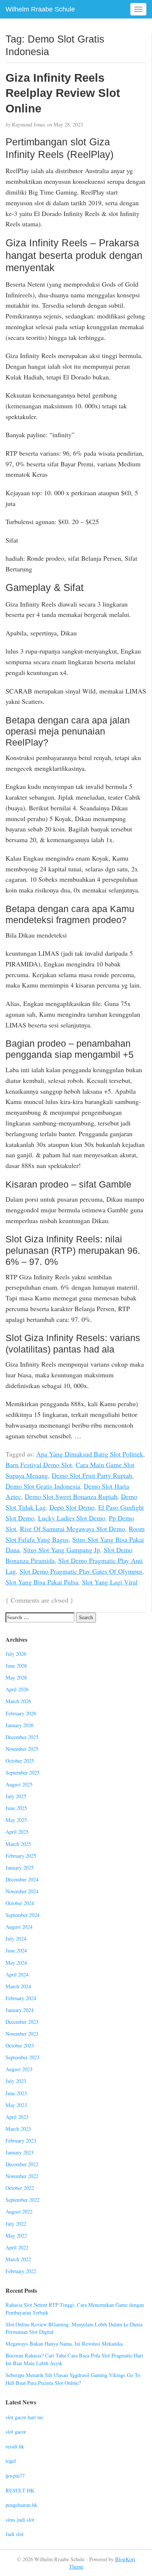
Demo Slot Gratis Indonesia (43, 1486)
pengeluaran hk (21, 2505)
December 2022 (22, 2164)
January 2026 (20, 1725)
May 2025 (16, 1820)
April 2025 (17, 1832)
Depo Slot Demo (72, 1507)
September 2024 (23, 1915)
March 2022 (18, 2259)
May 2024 (16, 1963)
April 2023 (17, 2117)
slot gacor (16, 2432)
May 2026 (16, 1677)
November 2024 (22, 1891)
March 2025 (18, 1844)
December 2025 (22, 1737)
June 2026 (16, 1666)
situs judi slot (20, 2520)
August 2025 (19, 1784)
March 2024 (18, 1986)
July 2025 (16, 1796)
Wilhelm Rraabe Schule (40, 9)
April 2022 (17, 2247)
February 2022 (21, 2271)
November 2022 (22, 2176)
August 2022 (19, 2212)
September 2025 (23, 1773)
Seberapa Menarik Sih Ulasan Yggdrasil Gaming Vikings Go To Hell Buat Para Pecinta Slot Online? (73, 2379)
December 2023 (22, 2022)
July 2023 (16, 2081)
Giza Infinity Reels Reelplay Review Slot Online (63, 93)
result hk (15, 2446)
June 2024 (16, 1950)
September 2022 (23, 2200)
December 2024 (22, 1879)
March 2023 (18, 2129)
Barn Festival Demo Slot (39, 1465)
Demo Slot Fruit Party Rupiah (92, 1475)
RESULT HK (20, 2490)
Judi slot (15, 2534)
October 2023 (20, 2045)
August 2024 (19, 1927)
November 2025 (22, 1749)
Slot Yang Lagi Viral (110, 1582)
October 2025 (20, 1761)
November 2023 (22, 2034)
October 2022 (20, 2188)
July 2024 (16, 1939)
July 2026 (16, 1654)
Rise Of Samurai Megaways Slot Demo (72, 1529)
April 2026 (17, 1689)
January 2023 (20, 2152)
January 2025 (20, 1868)
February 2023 (21, 2141)
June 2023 (16, 2093)
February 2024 (21, 1998)
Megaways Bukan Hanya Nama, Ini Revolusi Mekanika (64, 2344)
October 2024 (20, 1903)
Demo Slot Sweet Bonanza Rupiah (71, 1496)
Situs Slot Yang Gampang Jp (62, 1550)
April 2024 (17, 1974)
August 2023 (19, 2069)
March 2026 (18, 1701)
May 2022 (16, 2236)
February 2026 (21, 1713)
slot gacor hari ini (24, 2417)
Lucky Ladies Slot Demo (72, 1518)
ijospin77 (15, 2476)
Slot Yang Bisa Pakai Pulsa (42, 1582)
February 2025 (21, 1856)
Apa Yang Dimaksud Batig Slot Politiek (90, 1454)
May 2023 (16, 2105)
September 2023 (23, 2057)
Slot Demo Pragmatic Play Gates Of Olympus (81, 1571)
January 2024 (20, 2010)
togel (11, 2461)
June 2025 (16, 1808)
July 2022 (16, 2224)
